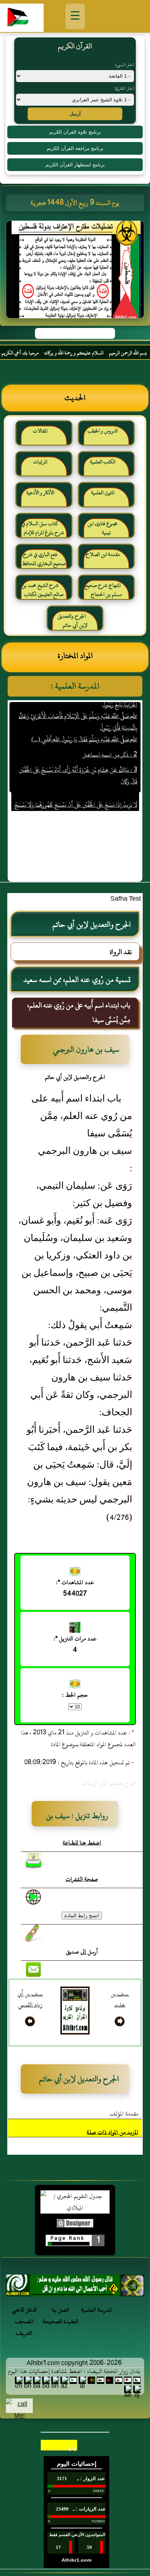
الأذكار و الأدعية (40, 493)
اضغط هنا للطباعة (82, 1843)
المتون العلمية (103, 493)
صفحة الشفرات (82, 1879)
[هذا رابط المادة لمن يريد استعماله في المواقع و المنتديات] (33, 1933)
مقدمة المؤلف (124, 2114)
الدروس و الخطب (102, 431)
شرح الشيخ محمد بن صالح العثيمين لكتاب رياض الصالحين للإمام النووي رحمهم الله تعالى (43, 593)
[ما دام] (75, 2287)
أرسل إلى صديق (82, 1952)
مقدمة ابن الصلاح (103, 554)
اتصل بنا (60, 2310)
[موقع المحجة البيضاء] (76, 272)
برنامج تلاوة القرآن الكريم (75, 132)
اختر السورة (125, 65)
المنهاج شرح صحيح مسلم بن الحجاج (103, 590)
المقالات (40, 431)
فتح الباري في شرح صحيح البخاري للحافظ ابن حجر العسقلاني (44, 562)
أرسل (75, 114)
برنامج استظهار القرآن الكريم (75, 165)
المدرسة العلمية (97, 2310)
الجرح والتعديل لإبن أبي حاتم (73, 621)
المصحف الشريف (24, 2327)
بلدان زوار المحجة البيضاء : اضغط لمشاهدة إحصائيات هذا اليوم (74, 2371)
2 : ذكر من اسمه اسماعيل (109, 741)
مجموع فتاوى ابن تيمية (102, 528)
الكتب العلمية (103, 462)
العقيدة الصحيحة (61, 2321)
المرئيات (40, 462)
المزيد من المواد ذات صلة (112, 2132)
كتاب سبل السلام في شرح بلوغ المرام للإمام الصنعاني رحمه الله (43, 531)
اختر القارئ (124, 88)
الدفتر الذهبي (24, 2310)
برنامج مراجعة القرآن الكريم (75, 148)
